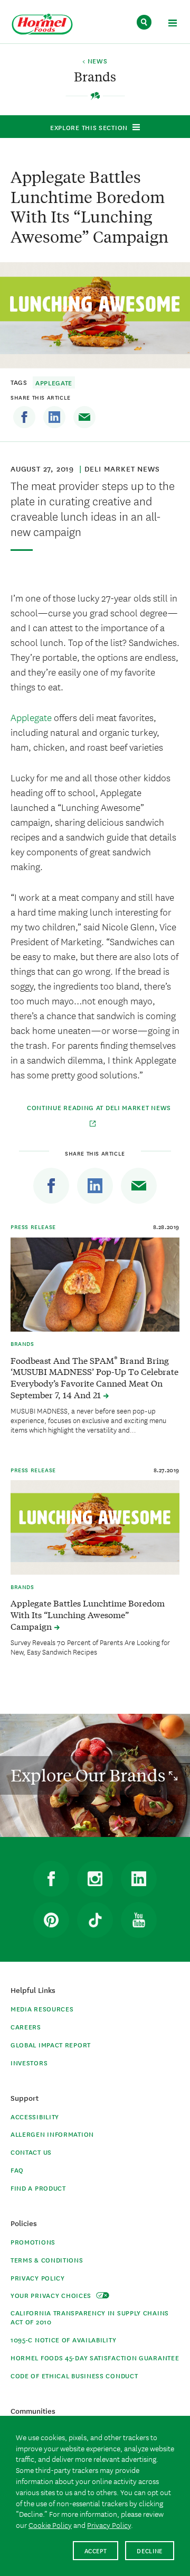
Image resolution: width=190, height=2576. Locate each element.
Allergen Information (52, 2134)
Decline (150, 2550)
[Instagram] (95, 1879)
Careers (26, 2026)
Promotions (33, 2242)
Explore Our (90, 1775)
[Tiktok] (95, 1920)
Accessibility (35, 2116)
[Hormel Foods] (42, 25)
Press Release (33, 1226)
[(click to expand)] (172, 25)
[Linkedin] (54, 417)
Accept (96, 2550)
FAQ (17, 2170)
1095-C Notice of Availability (63, 2339)
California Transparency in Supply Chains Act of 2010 (90, 2317)
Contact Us (31, 2152)
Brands (22, 1343)
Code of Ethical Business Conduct (74, 2375)
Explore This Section (89, 127)
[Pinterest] (51, 1920)
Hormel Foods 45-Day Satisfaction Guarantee (95, 2357)
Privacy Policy (38, 2278)
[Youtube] (139, 1920)
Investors (29, 2062)
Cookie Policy (50, 2525)
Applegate (54, 382)
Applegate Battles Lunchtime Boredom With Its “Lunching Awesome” (88, 1614)
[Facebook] (24, 417)
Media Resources (42, 2009)
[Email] (84, 417)
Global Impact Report (51, 2044)
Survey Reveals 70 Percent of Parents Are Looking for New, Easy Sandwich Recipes (90, 1647)
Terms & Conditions (47, 2260)
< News (95, 61)
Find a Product (38, 2188)
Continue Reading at (99, 1107)
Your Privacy (52, 2295)
